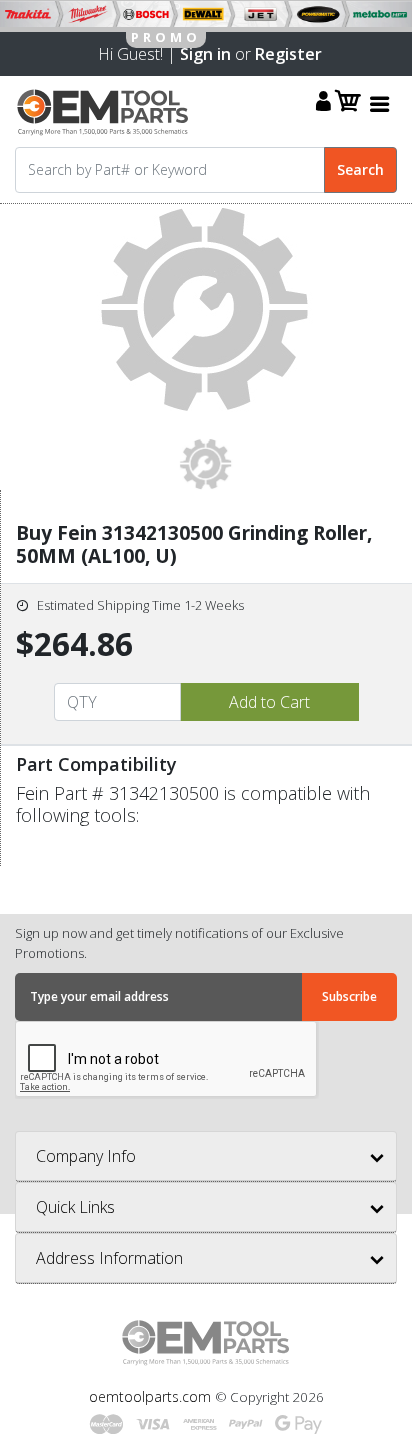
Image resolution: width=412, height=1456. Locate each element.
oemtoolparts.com (152, 1396)
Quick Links (75, 1207)
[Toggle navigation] (380, 103)
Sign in (205, 54)
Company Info (86, 1156)
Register (288, 54)
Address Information (109, 1258)
